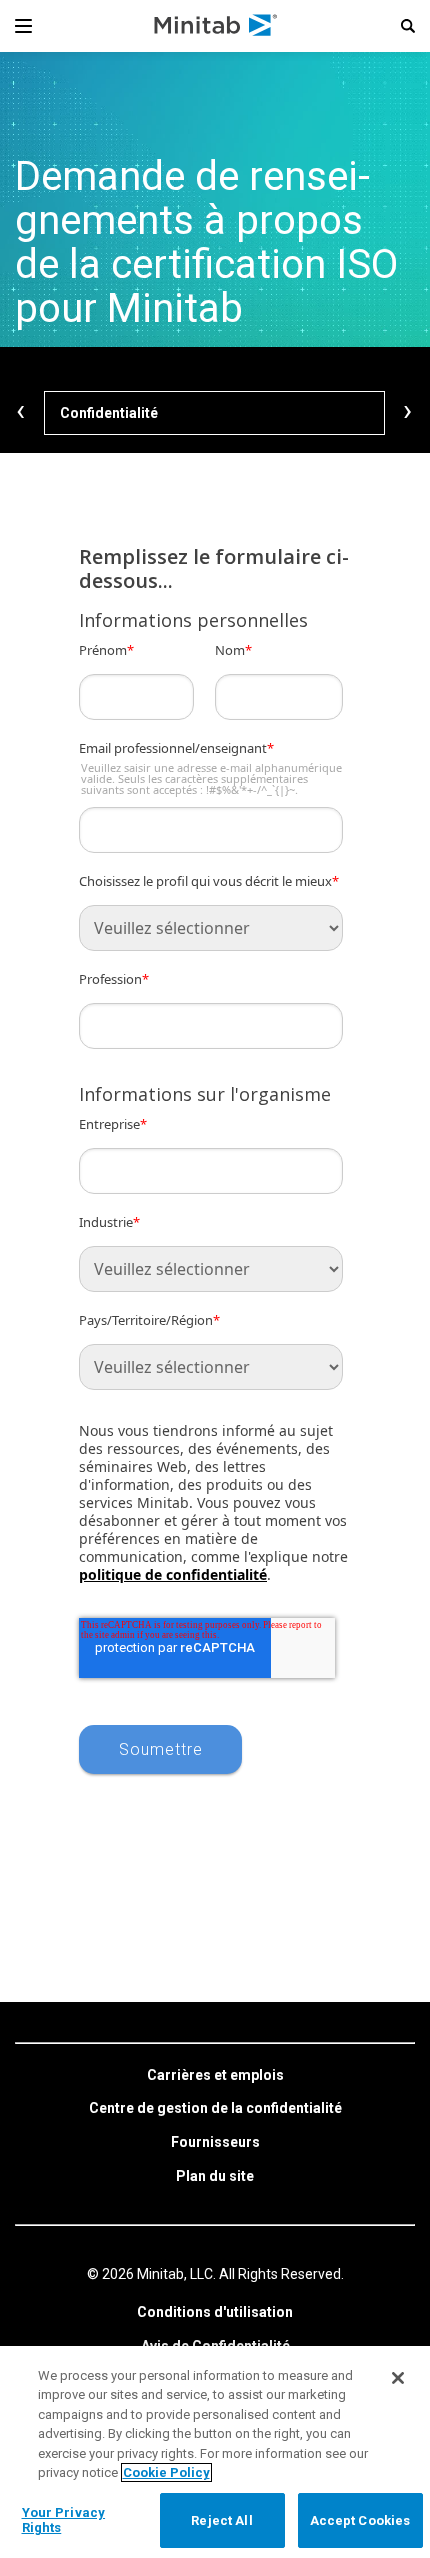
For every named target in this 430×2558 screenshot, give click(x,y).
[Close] (398, 2378)
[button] (408, 26)
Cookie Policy (166, 2472)
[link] (215, 2076)
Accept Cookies (360, 2520)
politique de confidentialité (173, 1574)
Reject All (221, 2520)
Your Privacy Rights (64, 2520)
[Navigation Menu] (23, 26)
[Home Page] (216, 26)
